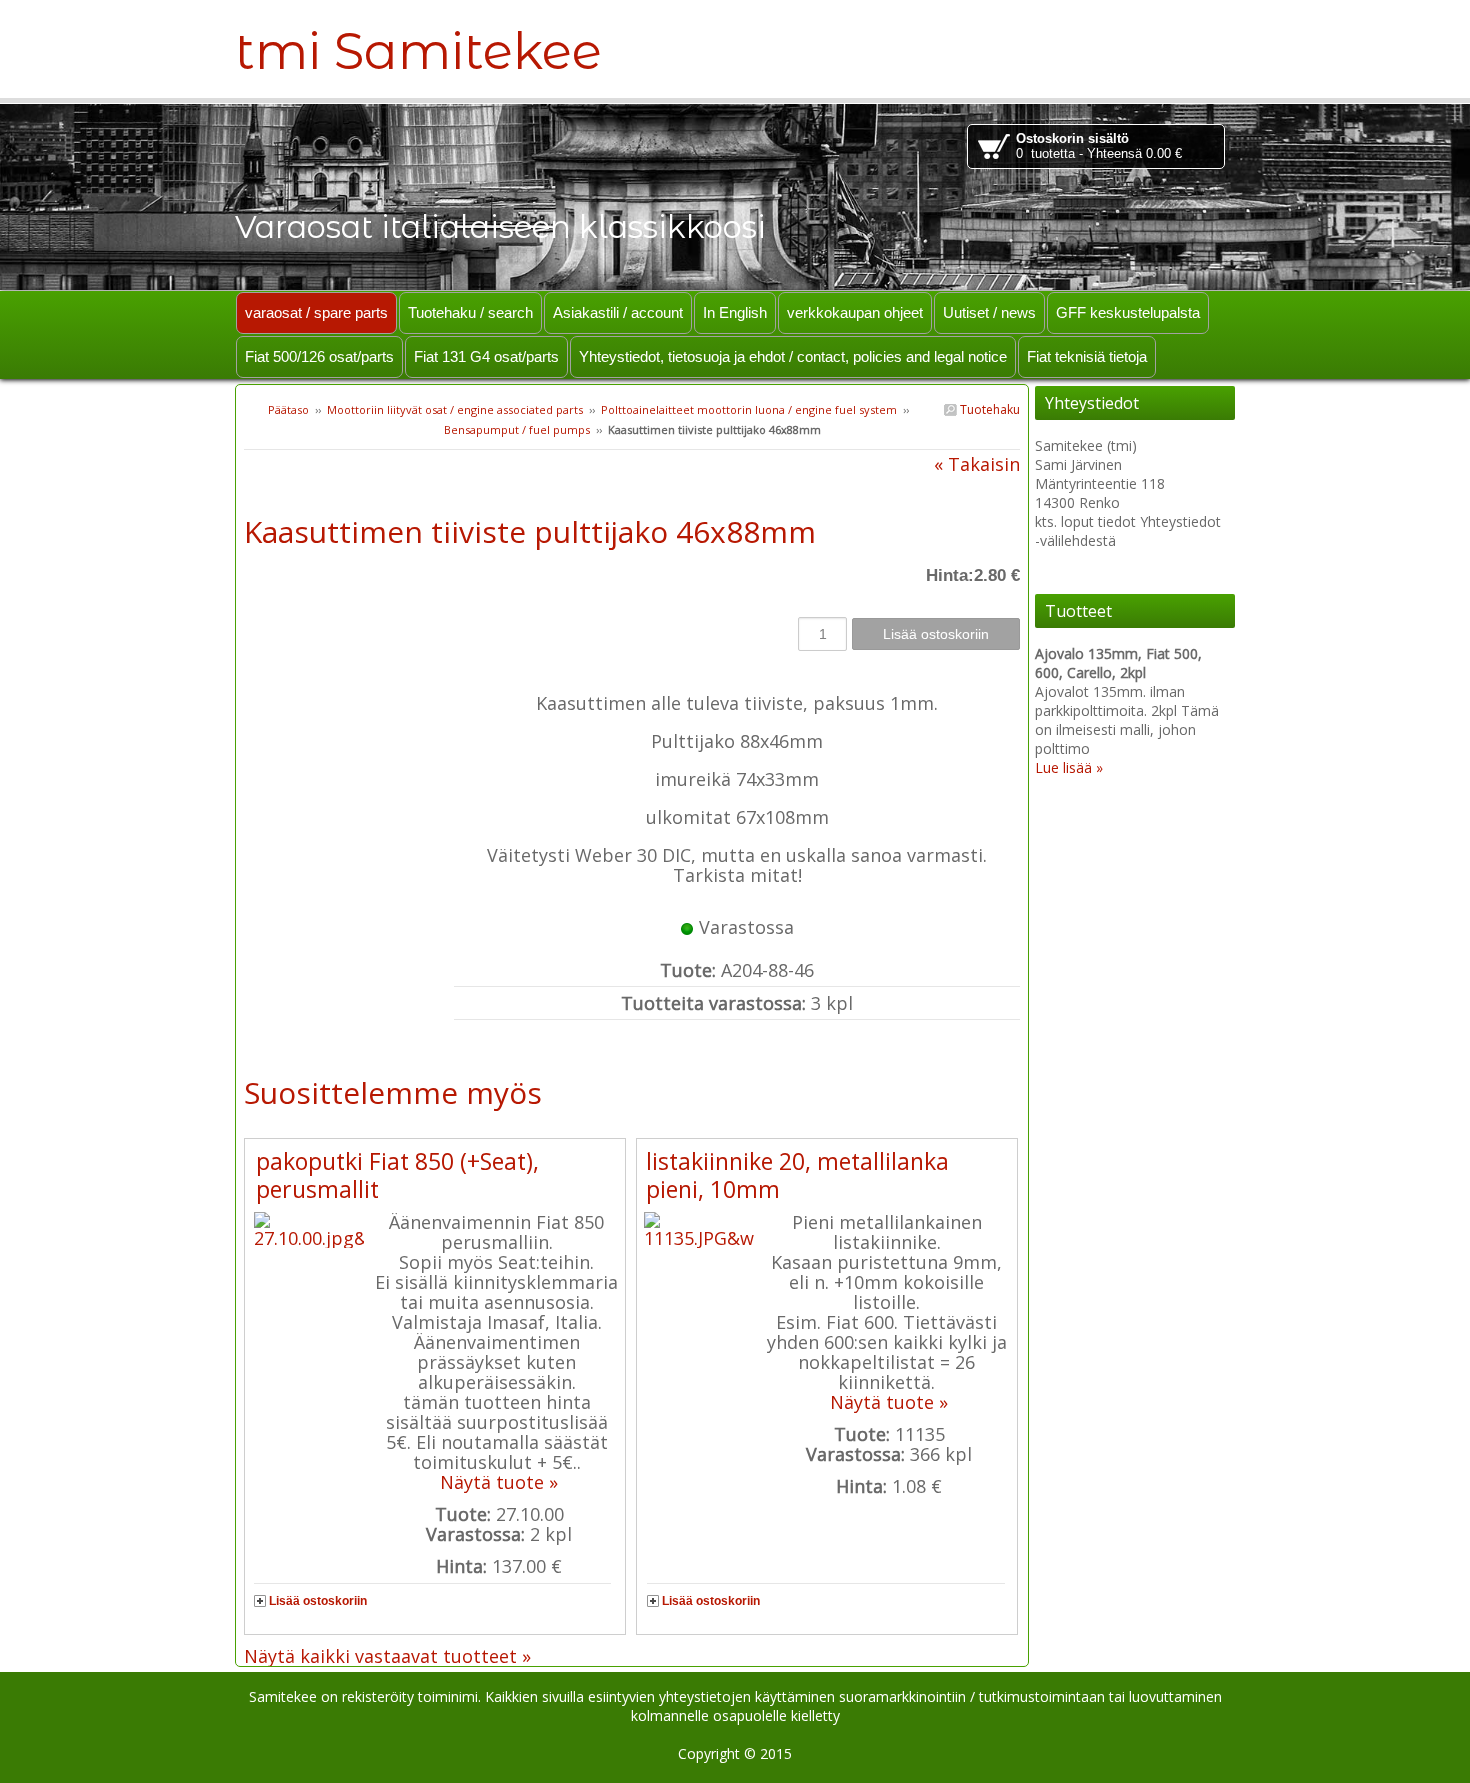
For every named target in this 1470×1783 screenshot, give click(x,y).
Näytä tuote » (499, 1482)
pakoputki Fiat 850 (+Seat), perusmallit (397, 1175)
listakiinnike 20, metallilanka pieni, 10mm (797, 1175)
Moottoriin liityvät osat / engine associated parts (455, 409)
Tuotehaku (988, 409)
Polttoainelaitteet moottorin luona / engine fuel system (749, 409)
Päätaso (288, 409)
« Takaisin (977, 464)
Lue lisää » (1069, 767)
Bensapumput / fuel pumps (518, 429)
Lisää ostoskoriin (318, 1601)
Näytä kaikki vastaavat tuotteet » (387, 1656)
